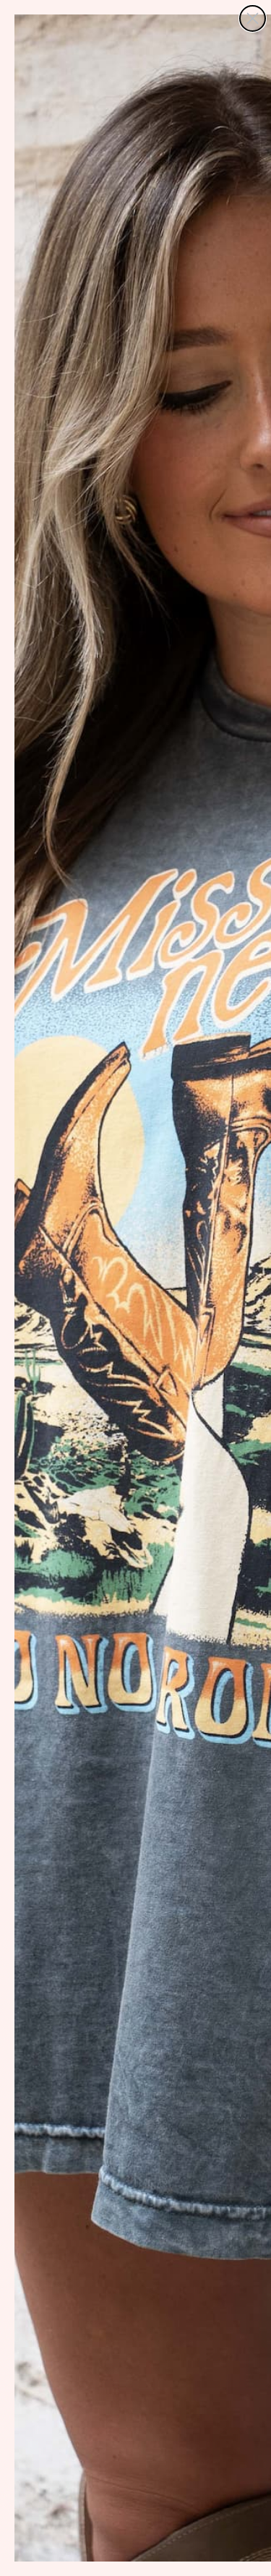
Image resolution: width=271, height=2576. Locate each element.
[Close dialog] (253, 18)
